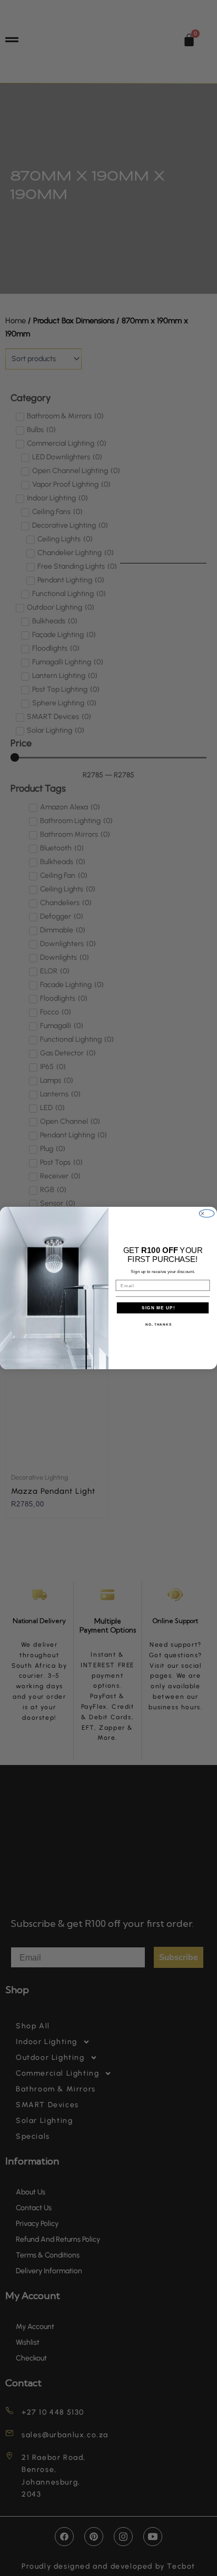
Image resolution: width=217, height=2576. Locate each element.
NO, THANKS (159, 1324)
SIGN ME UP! (159, 1307)
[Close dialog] (207, 1213)
